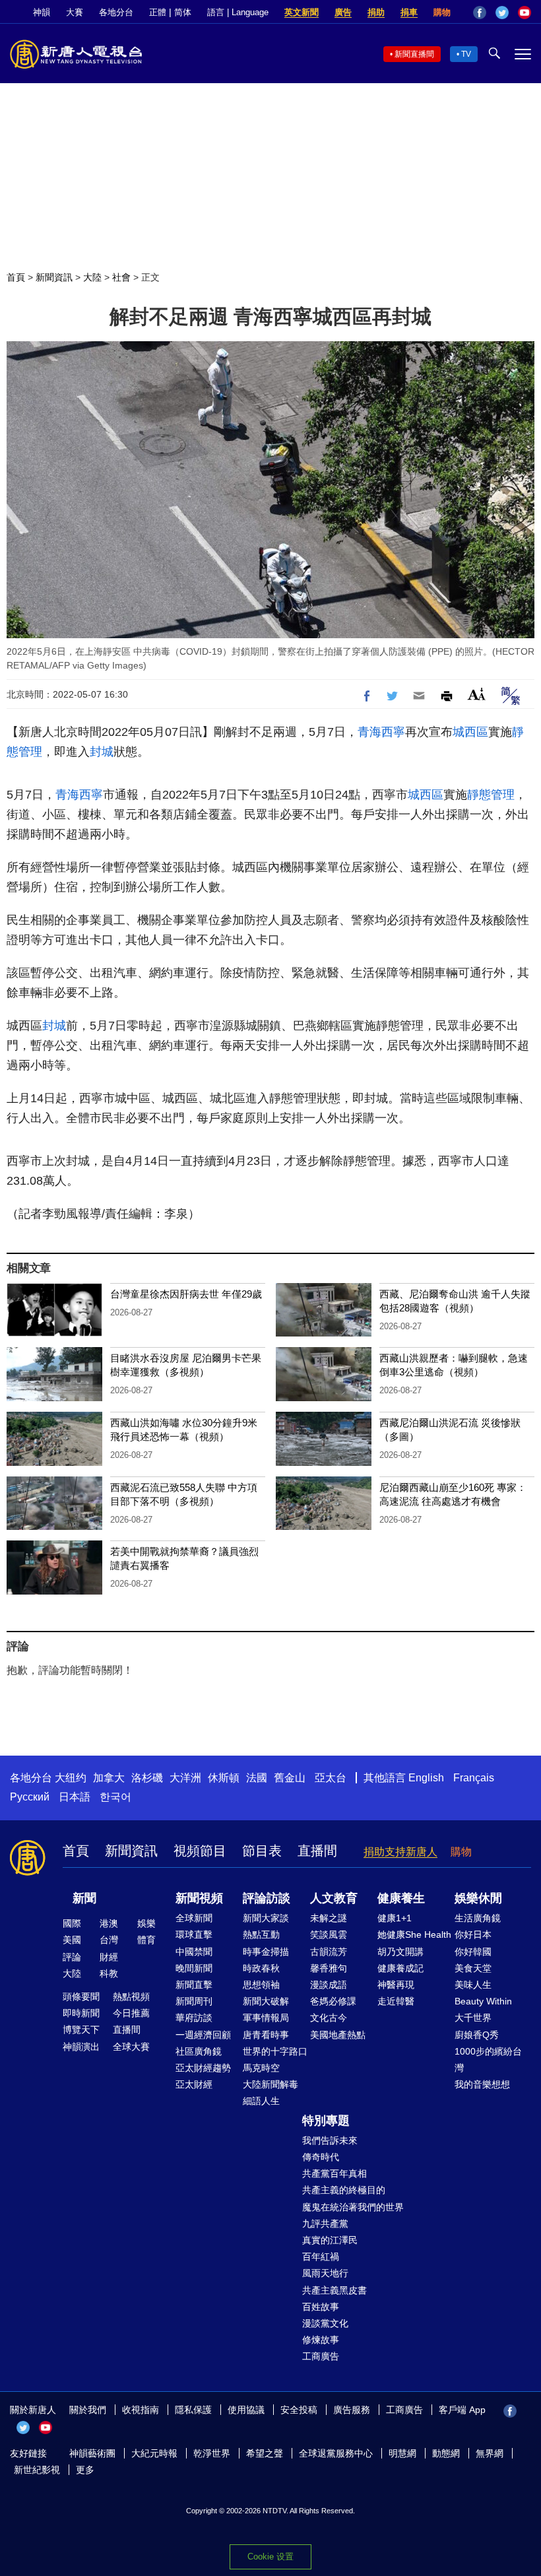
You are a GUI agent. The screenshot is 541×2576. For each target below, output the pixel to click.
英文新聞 (302, 12)
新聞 (84, 1898)
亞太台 (331, 1778)
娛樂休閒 (478, 1898)
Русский (30, 1797)
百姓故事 (321, 2307)
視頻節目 (200, 1851)
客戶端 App (462, 2410)
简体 (183, 12)
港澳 (109, 1923)
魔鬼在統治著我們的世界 (353, 2207)
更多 (85, 2470)
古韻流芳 (329, 1952)
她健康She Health (414, 1934)
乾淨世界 (212, 2453)
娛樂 (146, 1923)
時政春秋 (261, 1968)
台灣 (109, 1940)
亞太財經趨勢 (203, 2068)
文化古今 (329, 2018)
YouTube (525, 13)
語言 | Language (238, 12)
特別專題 (326, 2121)
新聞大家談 (266, 1918)
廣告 (343, 12)
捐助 (376, 12)
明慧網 (402, 2453)
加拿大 (109, 1778)
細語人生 (261, 2101)
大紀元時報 (154, 2453)
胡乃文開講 (400, 1952)
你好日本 (473, 1934)
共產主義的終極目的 (344, 2190)
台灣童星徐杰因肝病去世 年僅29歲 (186, 1294)
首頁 (16, 277)
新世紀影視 (37, 2470)
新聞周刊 (194, 2001)
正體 (158, 12)
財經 (109, 1957)
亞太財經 (194, 2084)
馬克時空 (261, 2068)
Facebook (480, 13)
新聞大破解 (266, 2001)
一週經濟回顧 (203, 2035)
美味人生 (473, 1985)
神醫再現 (396, 1985)
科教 (109, 1973)
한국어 (115, 1797)
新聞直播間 (414, 54)
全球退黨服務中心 (336, 2453)
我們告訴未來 (330, 2140)
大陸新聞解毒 (270, 2084)
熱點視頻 (131, 1997)
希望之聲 (265, 2453)
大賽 (75, 12)
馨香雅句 (329, 1968)
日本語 (75, 1797)
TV (466, 54)
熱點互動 (261, 1934)
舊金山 (290, 1778)
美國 (72, 1940)
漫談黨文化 (325, 2323)
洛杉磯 (147, 1778)
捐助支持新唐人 (400, 1852)
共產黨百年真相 (334, 2173)
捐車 (409, 12)
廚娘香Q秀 (477, 2035)
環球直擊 (194, 1934)
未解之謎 (329, 1918)
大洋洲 (185, 1778)
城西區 (470, 732)
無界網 (490, 2453)
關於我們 (88, 2410)
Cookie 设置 (270, 2557)
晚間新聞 (194, 1968)
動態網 (446, 2453)
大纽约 (71, 1778)
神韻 (42, 12)
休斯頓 (224, 1778)
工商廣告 (321, 2356)
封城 (102, 752)
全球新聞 (194, 1918)
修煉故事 (321, 2340)
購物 (442, 12)
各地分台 (116, 12)
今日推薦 (131, 2013)
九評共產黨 (325, 2224)
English (426, 1778)
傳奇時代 (321, 2157)
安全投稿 (299, 2410)
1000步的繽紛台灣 (488, 2060)
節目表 (262, 1851)
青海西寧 (381, 732)
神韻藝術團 (92, 2453)
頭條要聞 (81, 1997)
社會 (121, 277)
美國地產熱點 (338, 2035)
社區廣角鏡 (199, 2051)
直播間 (317, 1851)
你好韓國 (473, 1952)
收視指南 (141, 2410)
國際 (72, 1923)
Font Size (477, 694)
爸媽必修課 (333, 2001)
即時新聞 (81, 2013)
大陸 (92, 277)
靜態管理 (491, 795)
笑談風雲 (329, 1934)
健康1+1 (395, 1918)
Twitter (502, 13)
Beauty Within (483, 2001)
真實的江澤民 (330, 2240)
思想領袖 (261, 1985)
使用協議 (246, 2410)
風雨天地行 (325, 2273)
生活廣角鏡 (478, 1918)
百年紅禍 (321, 2257)
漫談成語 (329, 1985)
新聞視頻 (199, 1898)
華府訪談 (194, 2018)
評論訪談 (267, 1898)
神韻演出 (81, 2047)
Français (474, 1778)
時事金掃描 (266, 1952)
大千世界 (473, 2018)
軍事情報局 (266, 2018)
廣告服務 (352, 2410)
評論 (72, 1957)
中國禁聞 (194, 1952)
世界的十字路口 (275, 2051)
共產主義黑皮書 (334, 2290)
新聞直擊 (194, 1985)
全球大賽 (131, 2047)
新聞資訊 (54, 277)
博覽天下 (81, 2030)
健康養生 (401, 1898)
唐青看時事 (266, 2035)
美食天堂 (473, 1968)
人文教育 (334, 1898)
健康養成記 (400, 1968)
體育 (146, 1940)
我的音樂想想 (482, 2084)
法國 (257, 1778)
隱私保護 (193, 2410)
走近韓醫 (396, 2001)
